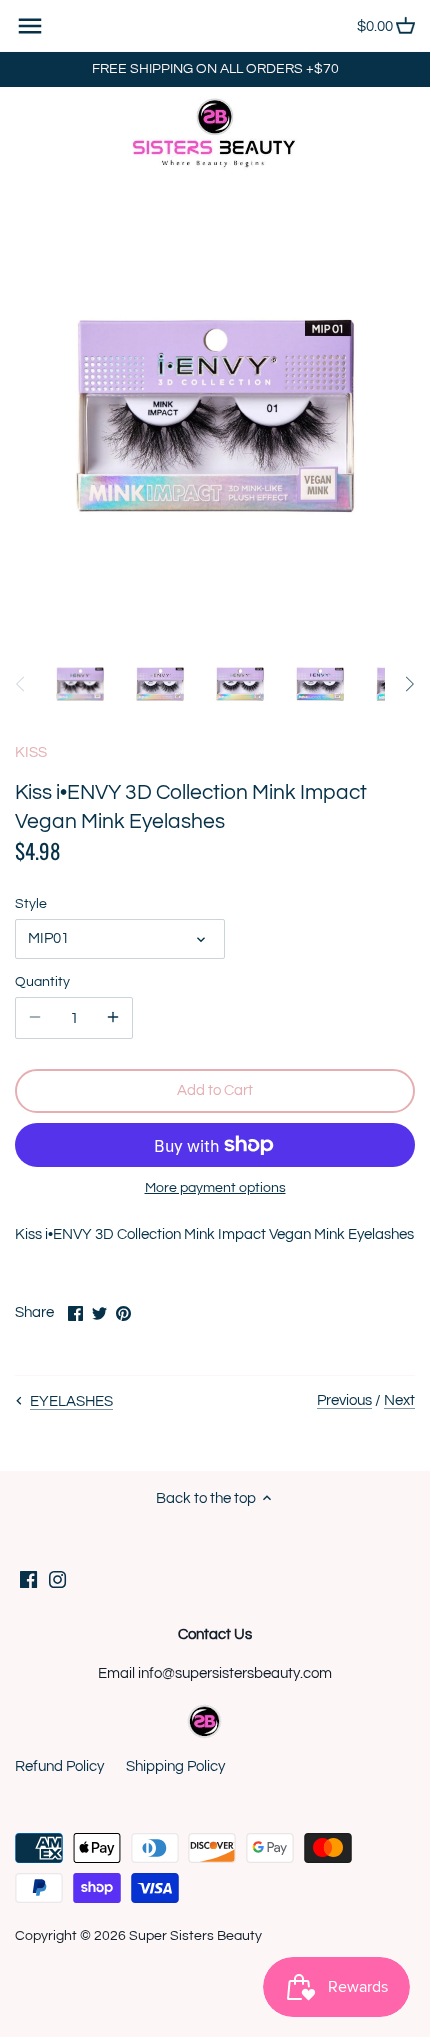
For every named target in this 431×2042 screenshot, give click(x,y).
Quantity (42, 982)
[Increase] (113, 1018)
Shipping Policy (175, 1766)
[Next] (409, 684)
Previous (344, 1400)
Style (31, 904)
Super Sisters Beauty (195, 1936)
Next (399, 1400)
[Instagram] (57, 1579)
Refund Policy (59, 1766)
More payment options (215, 1188)
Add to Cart (215, 1090)
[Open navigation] (30, 26)
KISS (31, 752)
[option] (80, 684)
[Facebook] (28, 1579)
